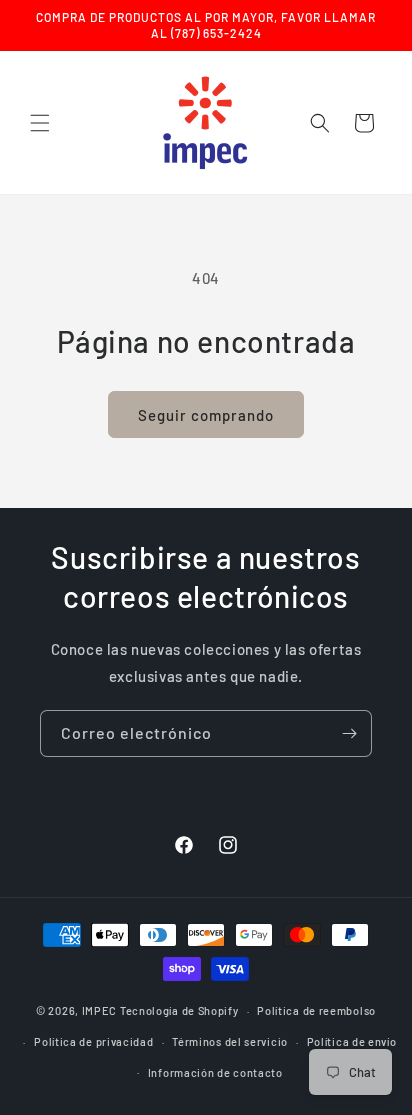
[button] (40, 123)
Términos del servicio (230, 1041)
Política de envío (352, 1041)
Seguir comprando (206, 415)
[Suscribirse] (349, 733)
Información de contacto (215, 1072)
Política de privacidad (93, 1041)
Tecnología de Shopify (179, 1010)
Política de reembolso (316, 1010)
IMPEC (100, 1010)
